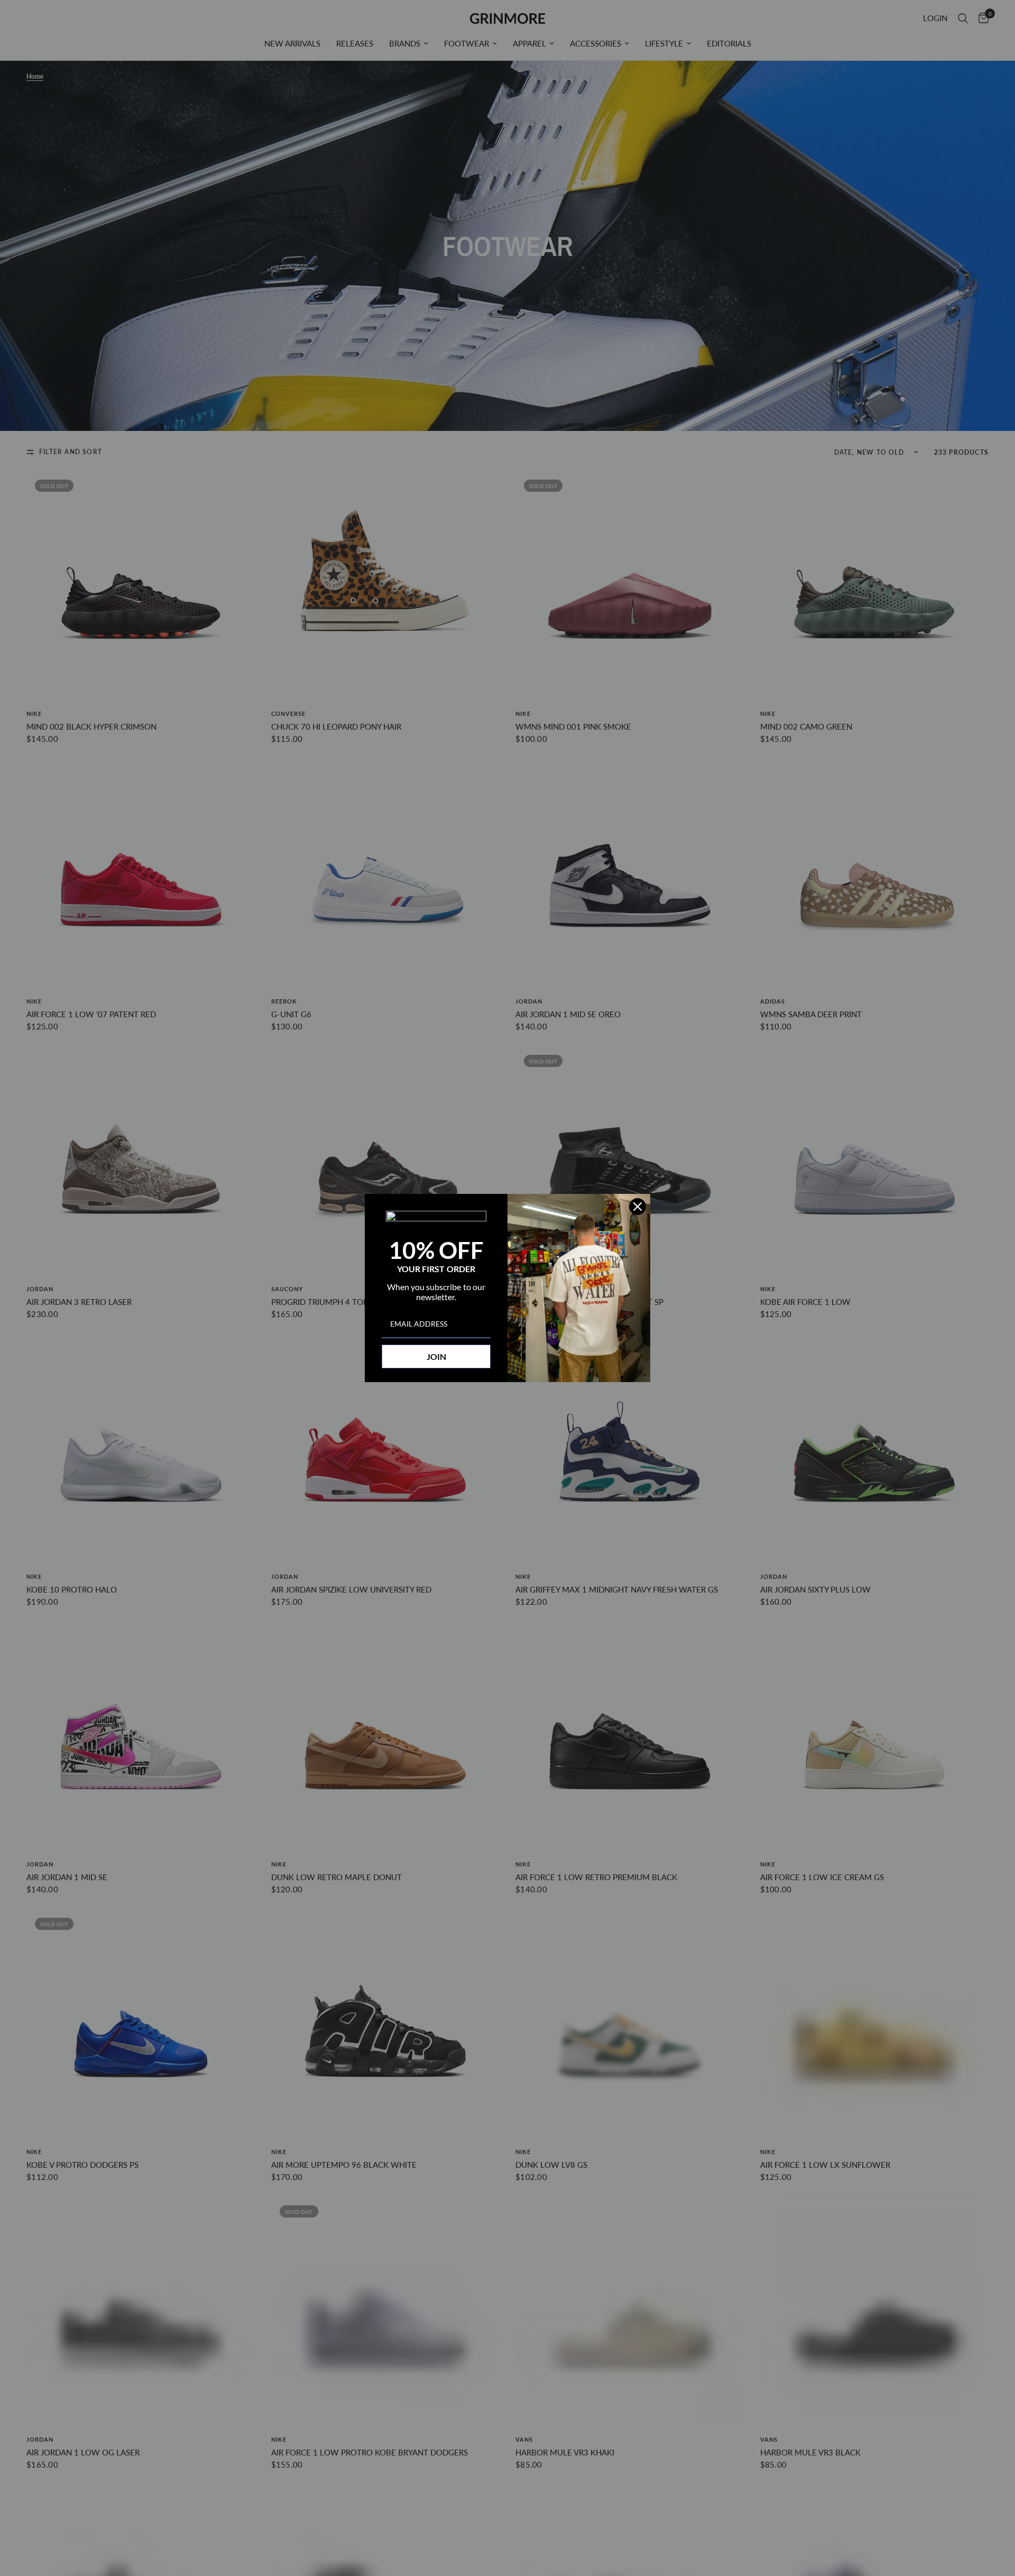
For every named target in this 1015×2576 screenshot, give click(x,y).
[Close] (638, 1207)
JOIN (436, 1356)
